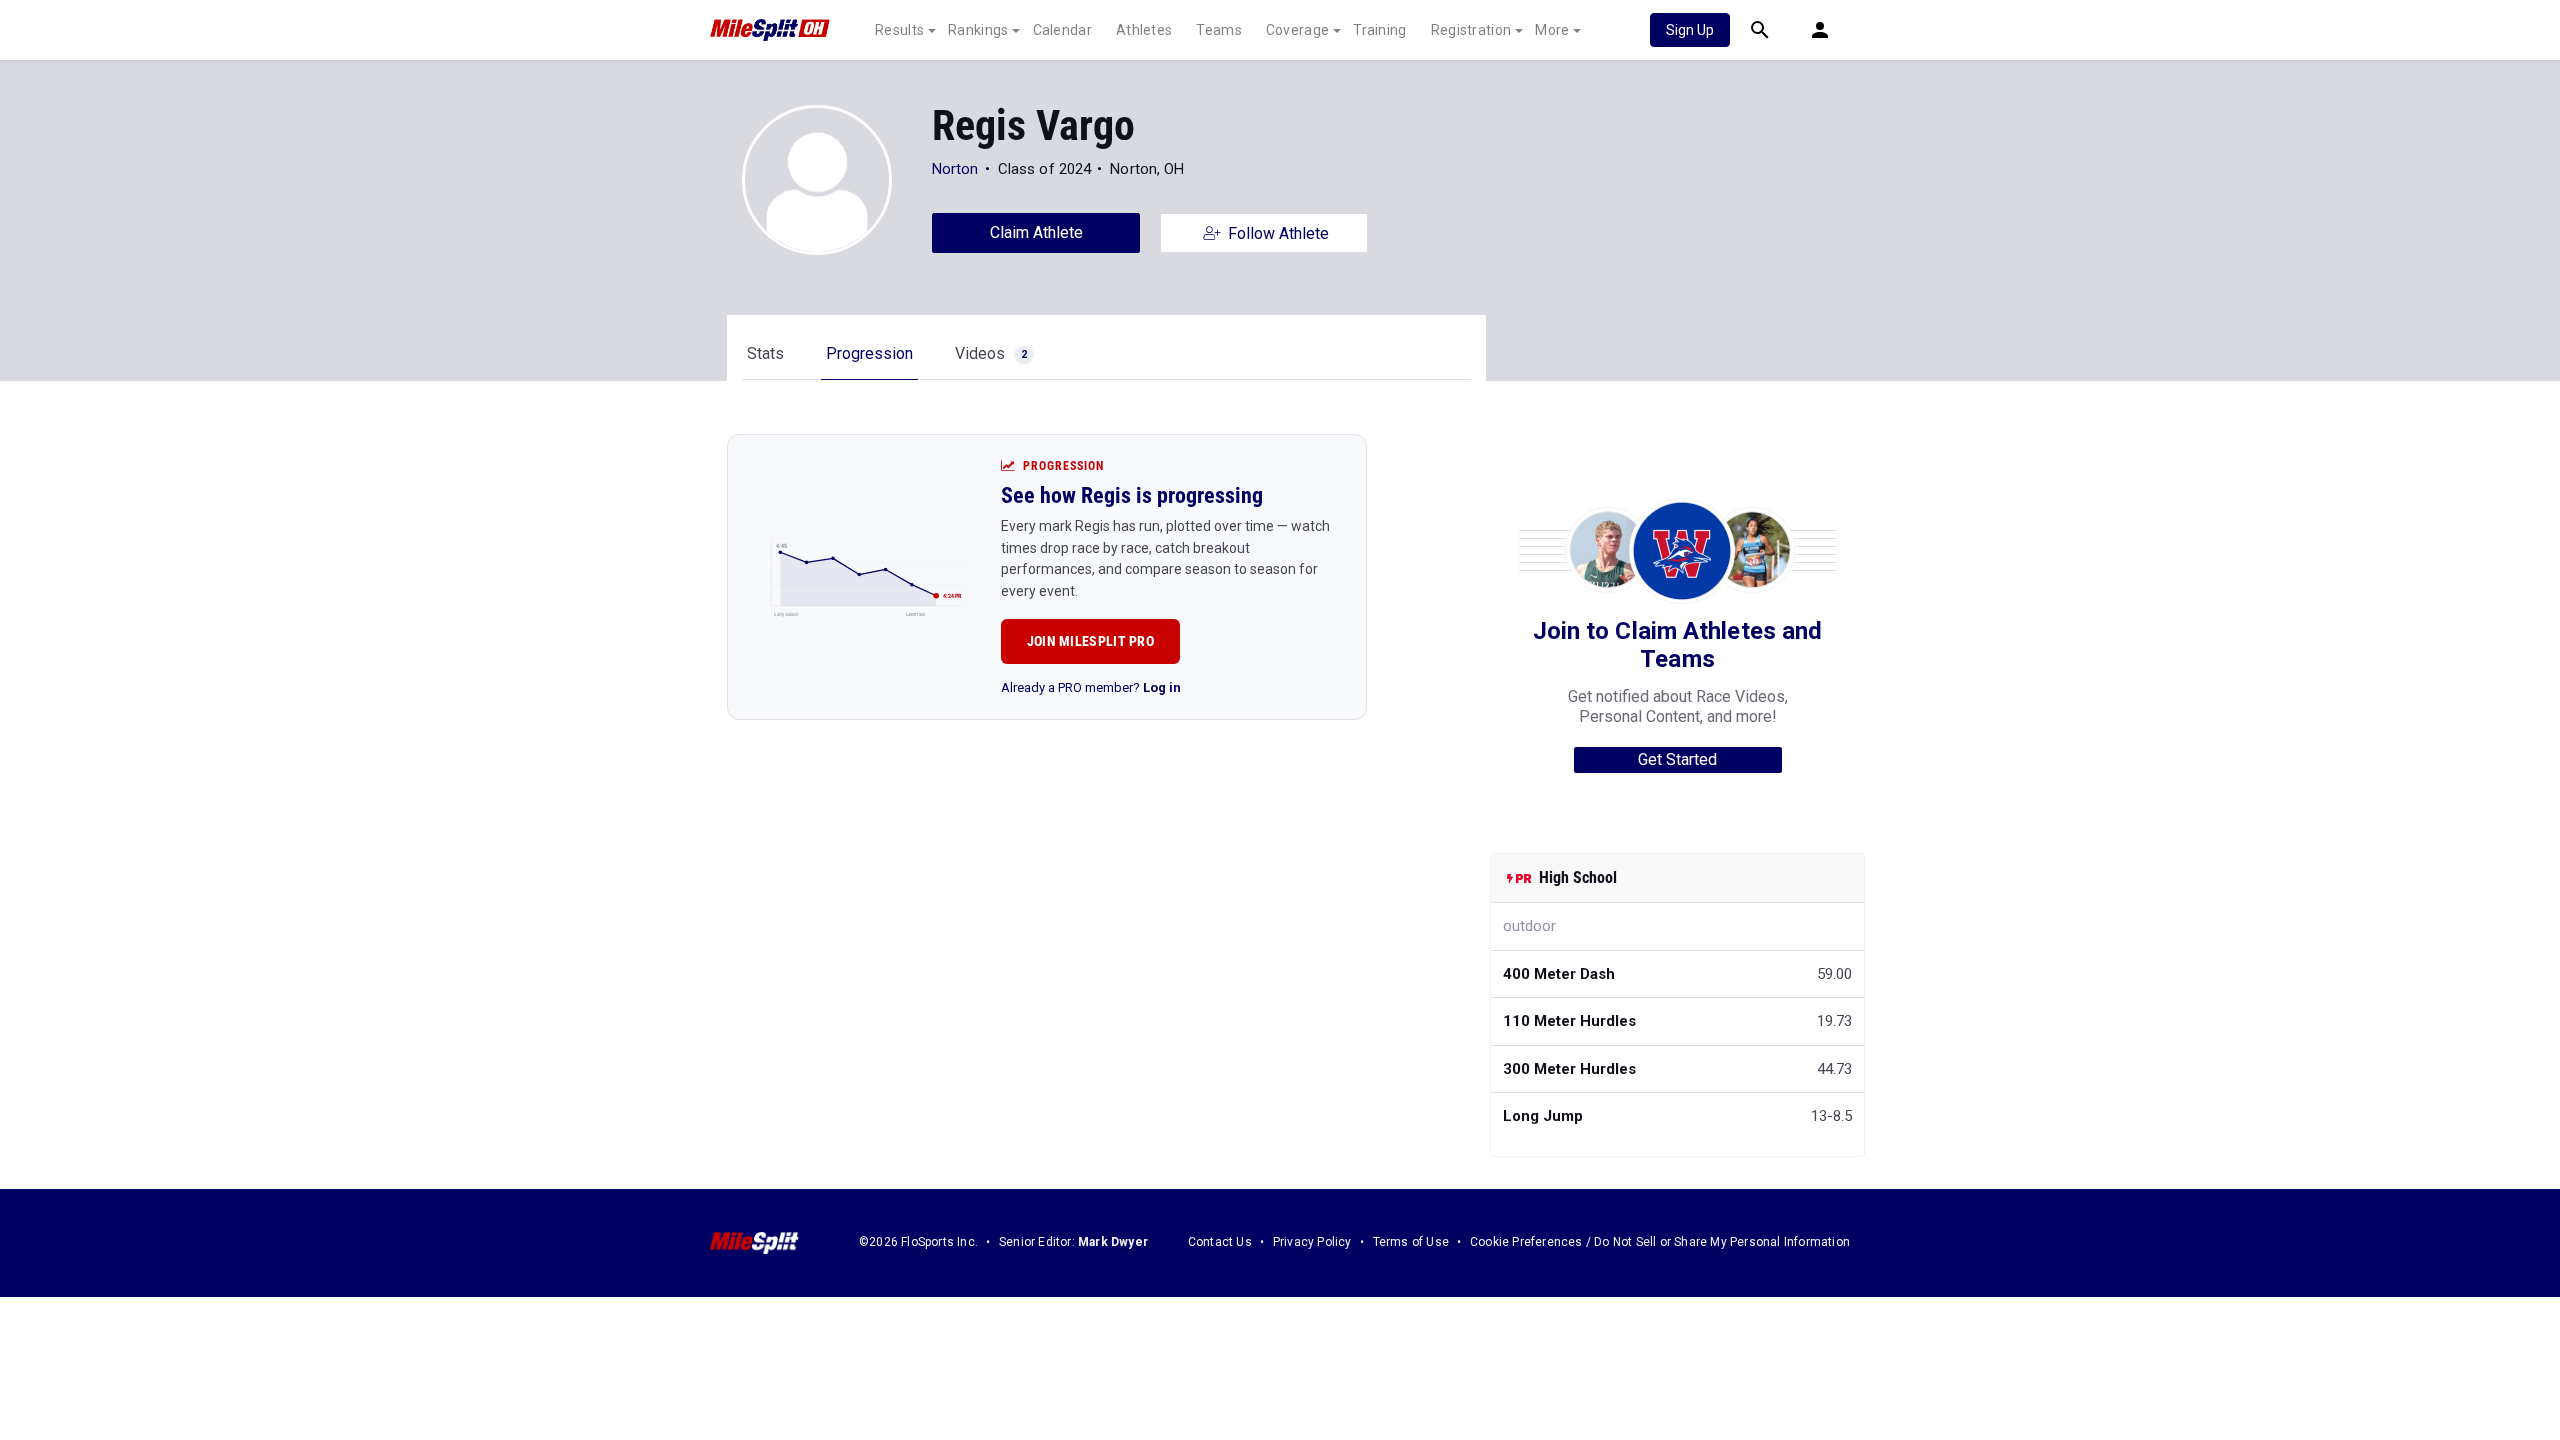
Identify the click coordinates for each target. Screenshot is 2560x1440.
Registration (1471, 30)
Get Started (1677, 759)
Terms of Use (1411, 1242)
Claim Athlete (1036, 232)
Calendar (1062, 30)
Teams (1219, 30)
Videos (991, 353)
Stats (765, 353)
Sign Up (1690, 30)
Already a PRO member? (1091, 687)
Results (899, 30)
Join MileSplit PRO (1090, 641)
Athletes (1144, 30)
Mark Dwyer (1113, 1242)
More (1552, 30)
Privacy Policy (1312, 1242)
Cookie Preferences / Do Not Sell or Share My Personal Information (1660, 1242)
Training (1379, 30)
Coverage (1297, 30)
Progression (869, 353)
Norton (955, 169)
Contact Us (1220, 1242)
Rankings (978, 30)
